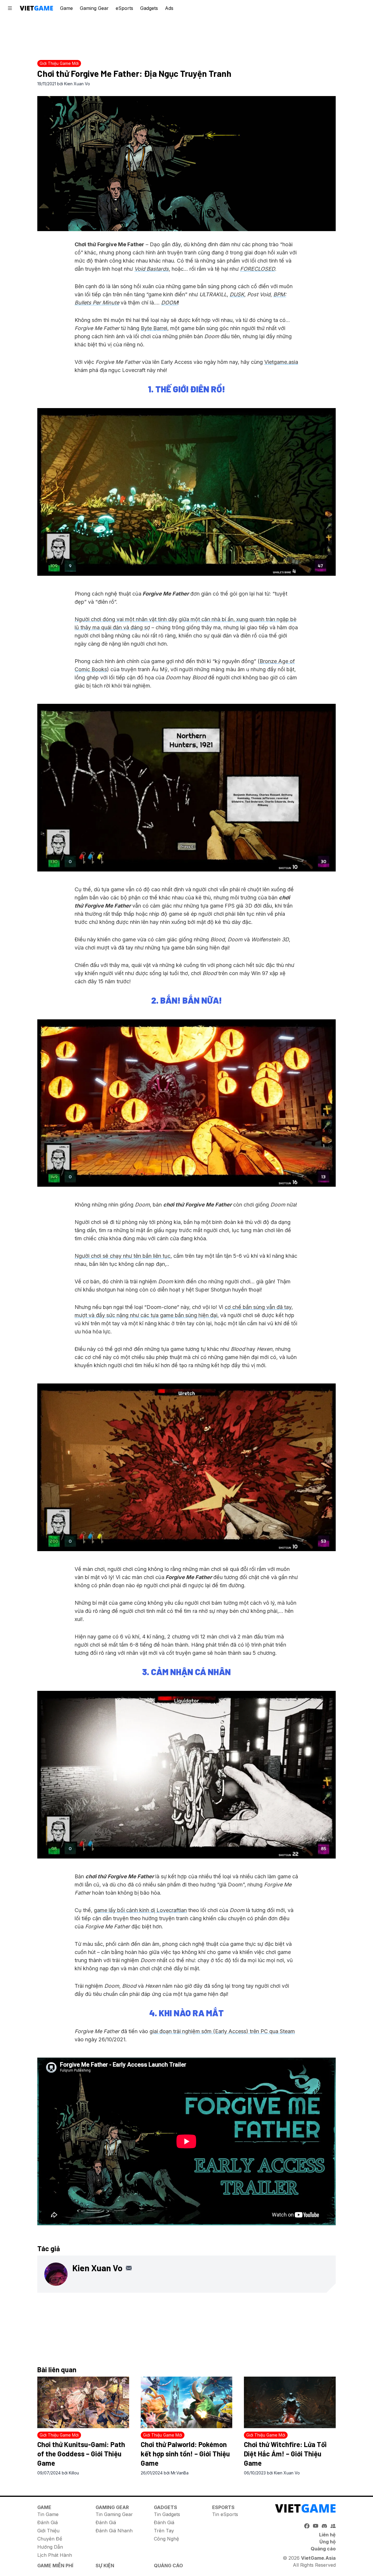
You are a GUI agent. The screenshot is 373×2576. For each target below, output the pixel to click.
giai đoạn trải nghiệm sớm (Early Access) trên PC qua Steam (222, 2031)
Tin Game (48, 2514)
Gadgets (149, 8)
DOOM (169, 303)
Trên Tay (164, 2531)
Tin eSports (225, 2514)
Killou (74, 2473)
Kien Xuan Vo (77, 84)
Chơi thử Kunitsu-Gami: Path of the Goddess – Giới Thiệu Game (81, 2454)
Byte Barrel (154, 328)
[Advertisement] (186, 36)
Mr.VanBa (180, 2473)
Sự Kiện (105, 2566)
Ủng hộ (328, 2542)
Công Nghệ (166, 2539)
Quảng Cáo (168, 2566)
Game (66, 8)
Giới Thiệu (48, 2531)
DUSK (237, 294)
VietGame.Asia (318, 2558)
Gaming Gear (94, 8)
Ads (169, 8)
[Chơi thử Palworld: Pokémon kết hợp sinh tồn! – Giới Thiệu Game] (187, 2402)
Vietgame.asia (281, 362)
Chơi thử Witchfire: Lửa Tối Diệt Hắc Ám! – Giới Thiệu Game (285, 2454)
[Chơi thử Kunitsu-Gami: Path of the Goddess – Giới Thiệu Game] (83, 2402)
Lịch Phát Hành (55, 2555)
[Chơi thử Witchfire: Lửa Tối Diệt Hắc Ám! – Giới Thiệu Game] (290, 2402)
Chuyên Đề (50, 2539)
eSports (124, 8)
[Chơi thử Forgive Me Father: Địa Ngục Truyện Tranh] (186, 164)
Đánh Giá (47, 2522)
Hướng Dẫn (50, 2547)
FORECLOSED (258, 269)
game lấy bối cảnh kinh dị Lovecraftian (140, 1910)
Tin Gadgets (167, 2514)
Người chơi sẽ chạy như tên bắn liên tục (123, 1256)
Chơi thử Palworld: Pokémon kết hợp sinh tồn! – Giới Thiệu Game (185, 2454)
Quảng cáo (323, 2549)
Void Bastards (152, 269)
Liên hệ (327, 2535)
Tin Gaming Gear (114, 2514)
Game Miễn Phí (55, 2566)
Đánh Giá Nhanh (114, 2531)
